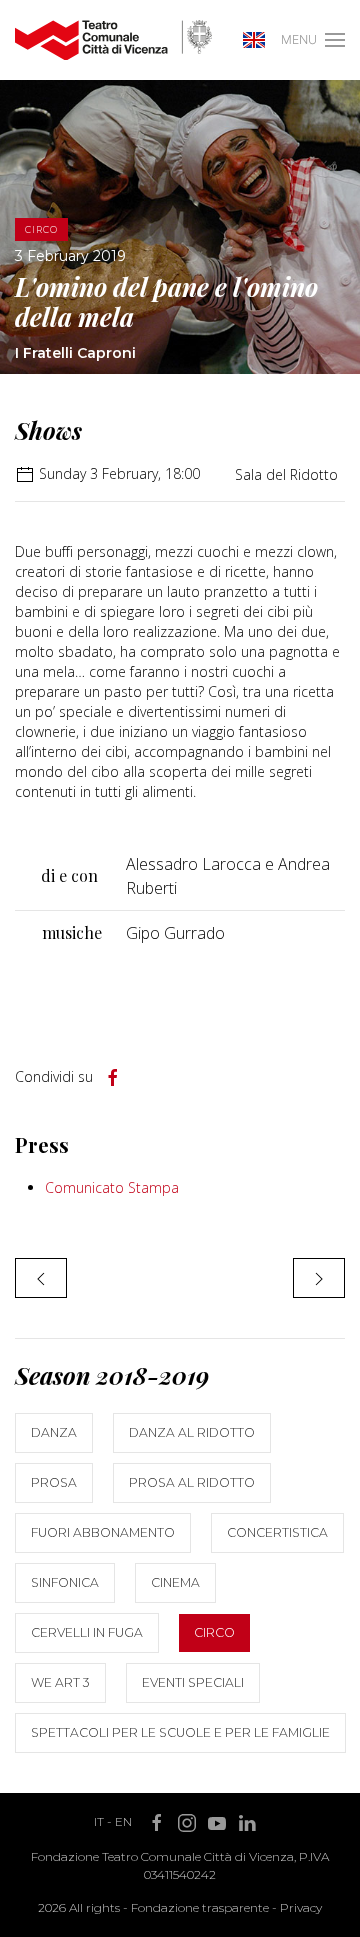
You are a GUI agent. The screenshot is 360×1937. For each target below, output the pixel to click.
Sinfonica (65, 1582)
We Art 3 (60, 1682)
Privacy (301, 1907)
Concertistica (277, 1532)
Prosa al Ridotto (192, 1482)
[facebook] (113, 1078)
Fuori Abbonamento (103, 1532)
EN (123, 1821)
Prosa (54, 1482)
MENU (299, 39)
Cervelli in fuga (87, 1632)
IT (99, 1821)
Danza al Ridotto (192, 1432)
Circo (214, 1632)
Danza (54, 1432)
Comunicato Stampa (112, 1187)
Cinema (175, 1582)
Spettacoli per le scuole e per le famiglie (180, 1732)
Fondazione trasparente (200, 1907)
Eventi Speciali (193, 1682)
